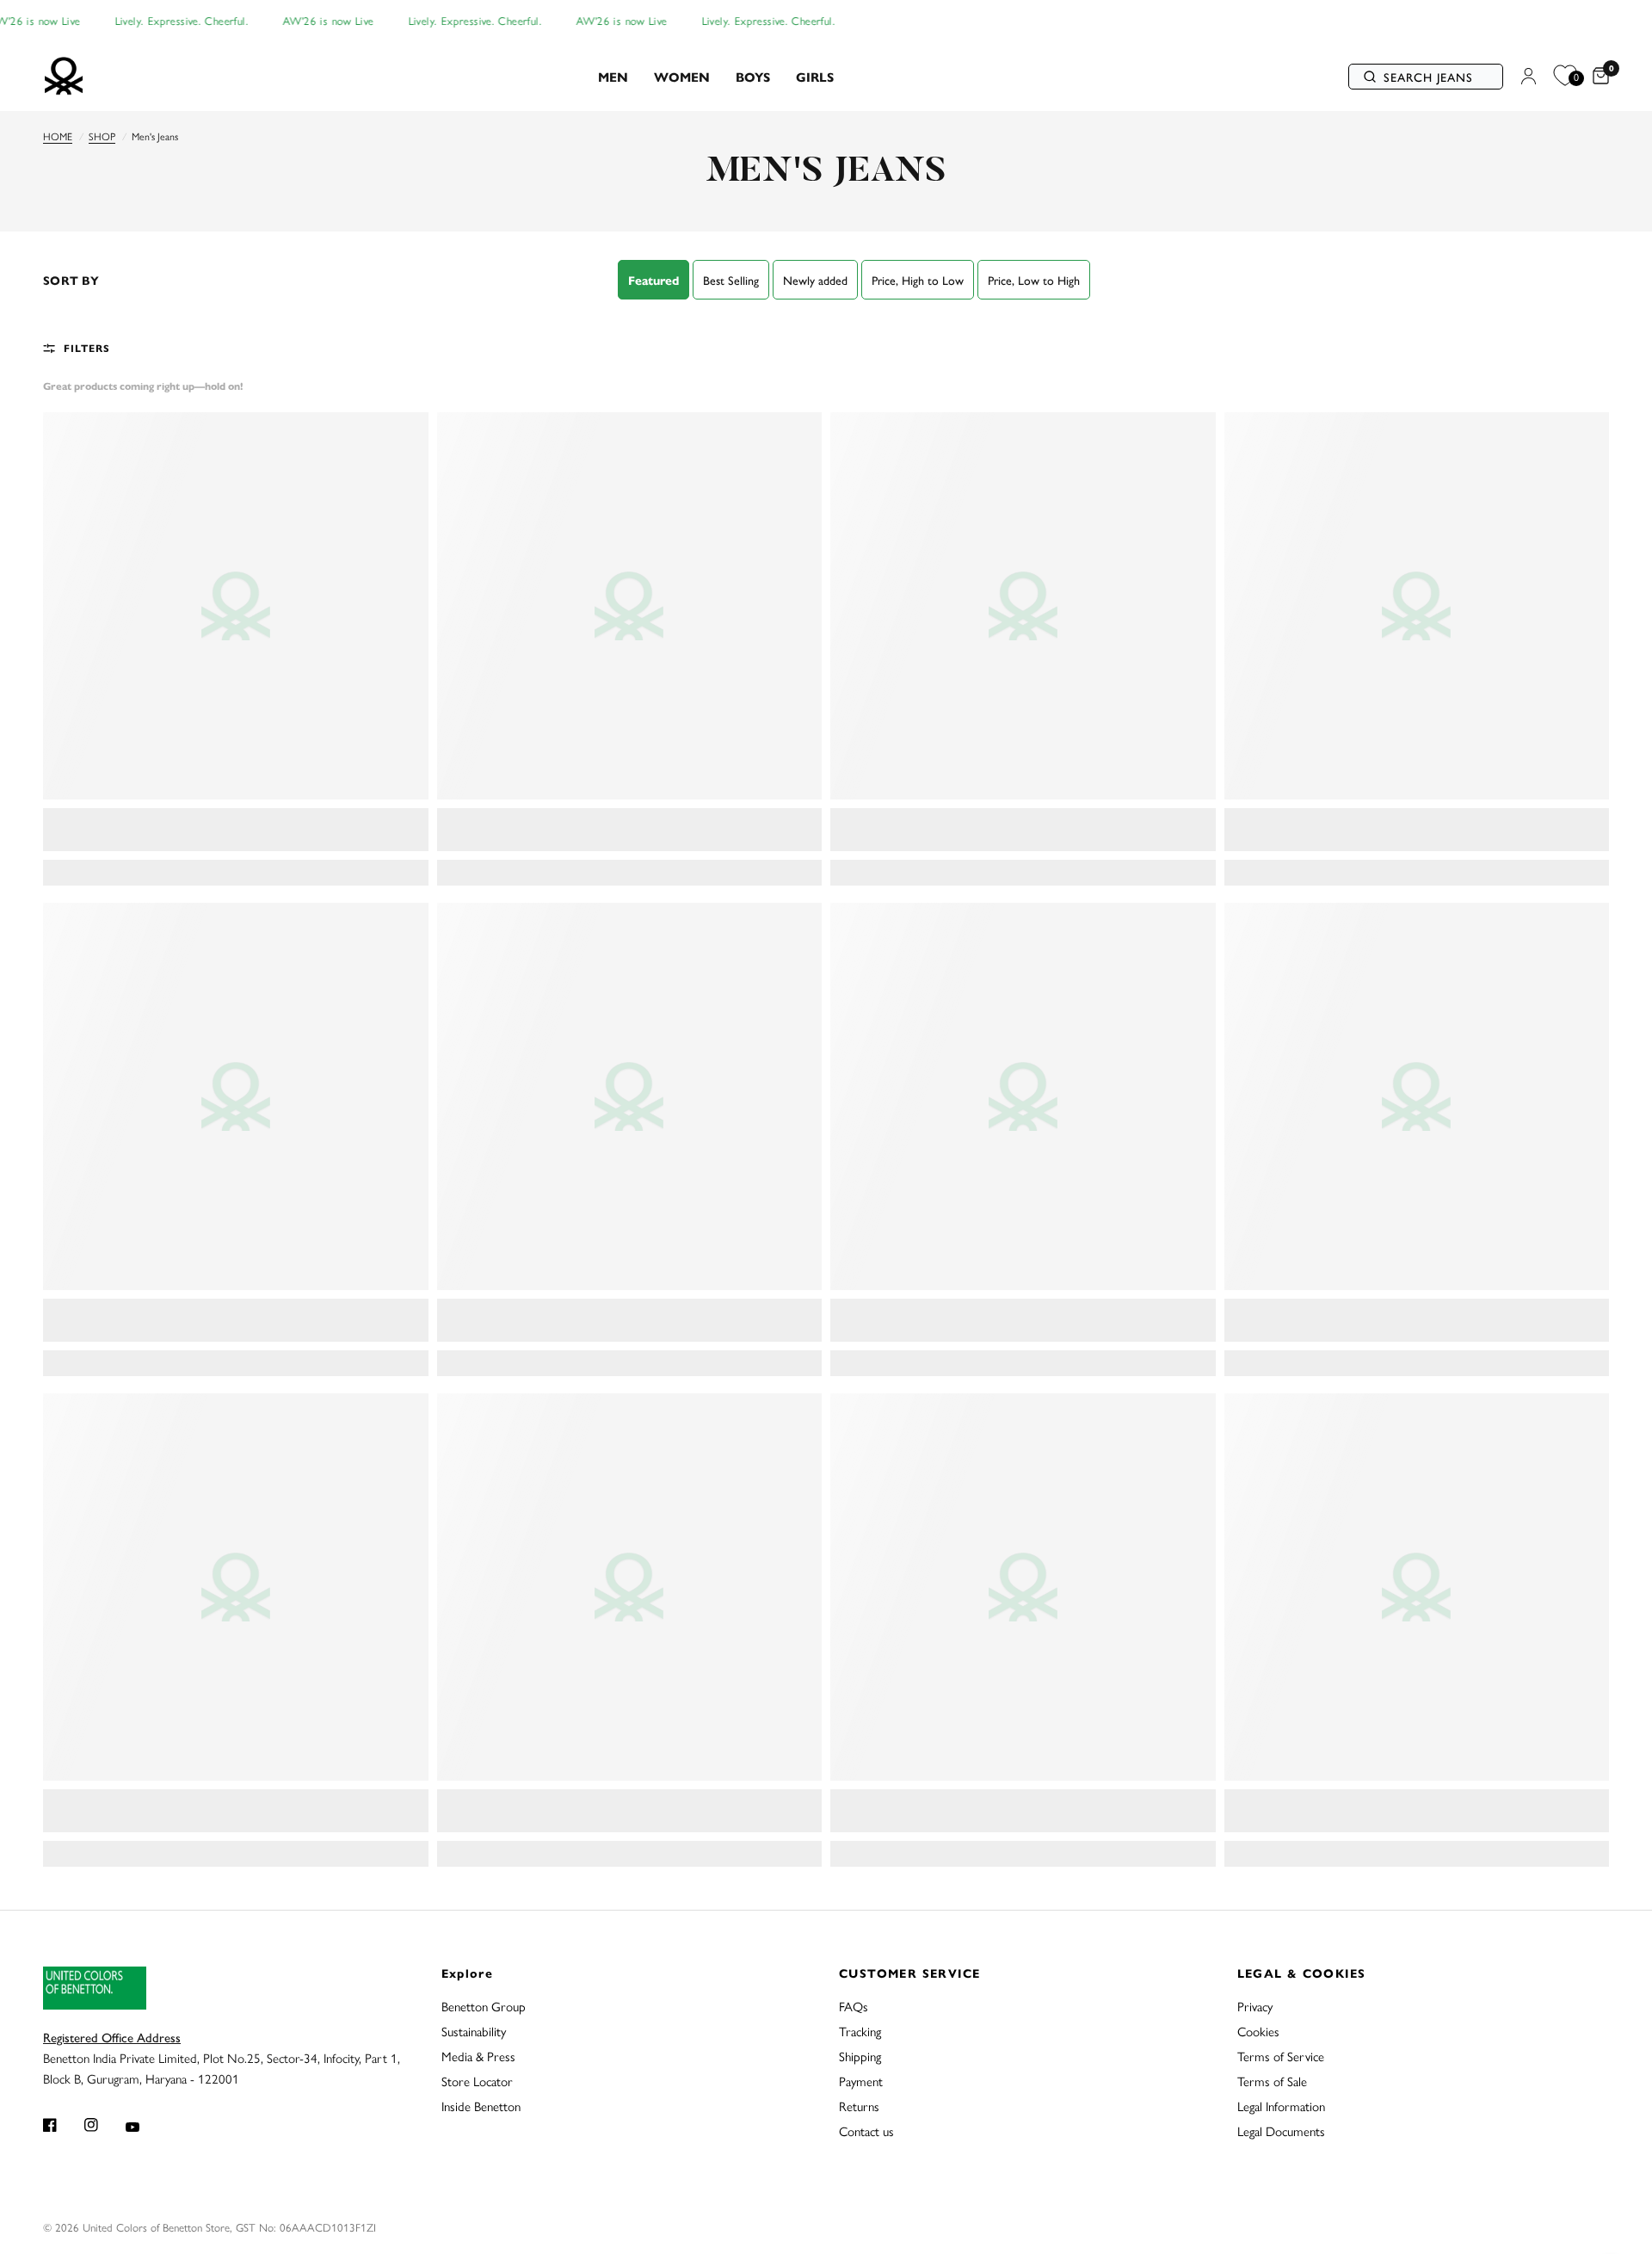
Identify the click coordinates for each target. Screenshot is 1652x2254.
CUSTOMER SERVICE (909, 1973)
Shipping (860, 2056)
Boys (753, 76)
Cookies (1258, 2031)
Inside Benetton (481, 2106)
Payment (861, 2081)
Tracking (860, 2031)
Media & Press (478, 2056)
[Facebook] (62, 2125)
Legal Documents (1281, 2130)
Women (682, 76)
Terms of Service (1281, 2056)
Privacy (1255, 2006)
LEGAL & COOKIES (1302, 1973)
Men (613, 76)
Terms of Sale (1272, 2081)
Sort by (71, 280)
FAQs (854, 2006)
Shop (102, 136)
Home (58, 136)
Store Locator (477, 2081)
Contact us (866, 2130)
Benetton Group (484, 2006)
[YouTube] (145, 2127)
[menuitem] (613, 77)
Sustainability (474, 2031)
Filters (87, 348)
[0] (1597, 77)
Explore (468, 1973)
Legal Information (1281, 2106)
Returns (859, 2106)
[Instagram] (103, 2125)
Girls (815, 76)
